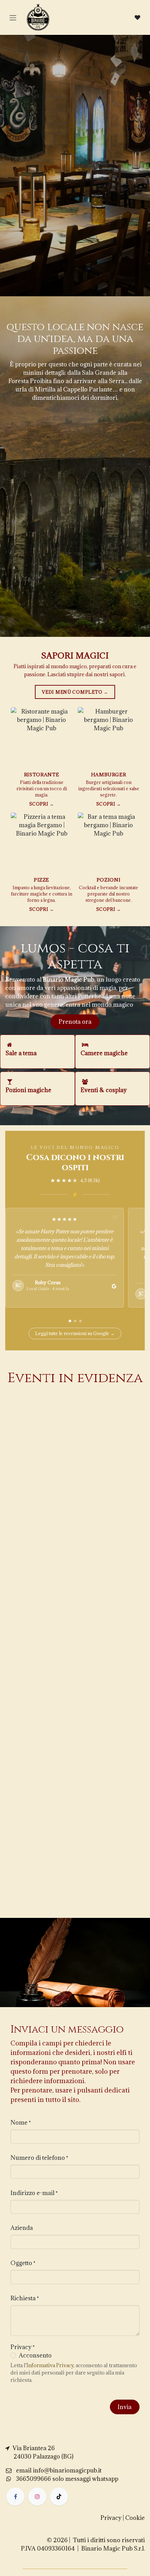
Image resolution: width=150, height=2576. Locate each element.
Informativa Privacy (50, 2365)
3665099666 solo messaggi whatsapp (67, 2479)
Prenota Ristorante (48, 201)
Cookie (135, 2518)
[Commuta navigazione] (13, 17)
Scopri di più (40, 1554)
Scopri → (42, 804)
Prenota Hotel (108, 201)
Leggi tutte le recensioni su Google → (75, 1333)
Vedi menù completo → (75, 692)
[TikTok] (59, 2497)
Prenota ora (75, 1022)
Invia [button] (125, 2407)
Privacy (111, 2518)
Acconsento (35, 2355)
